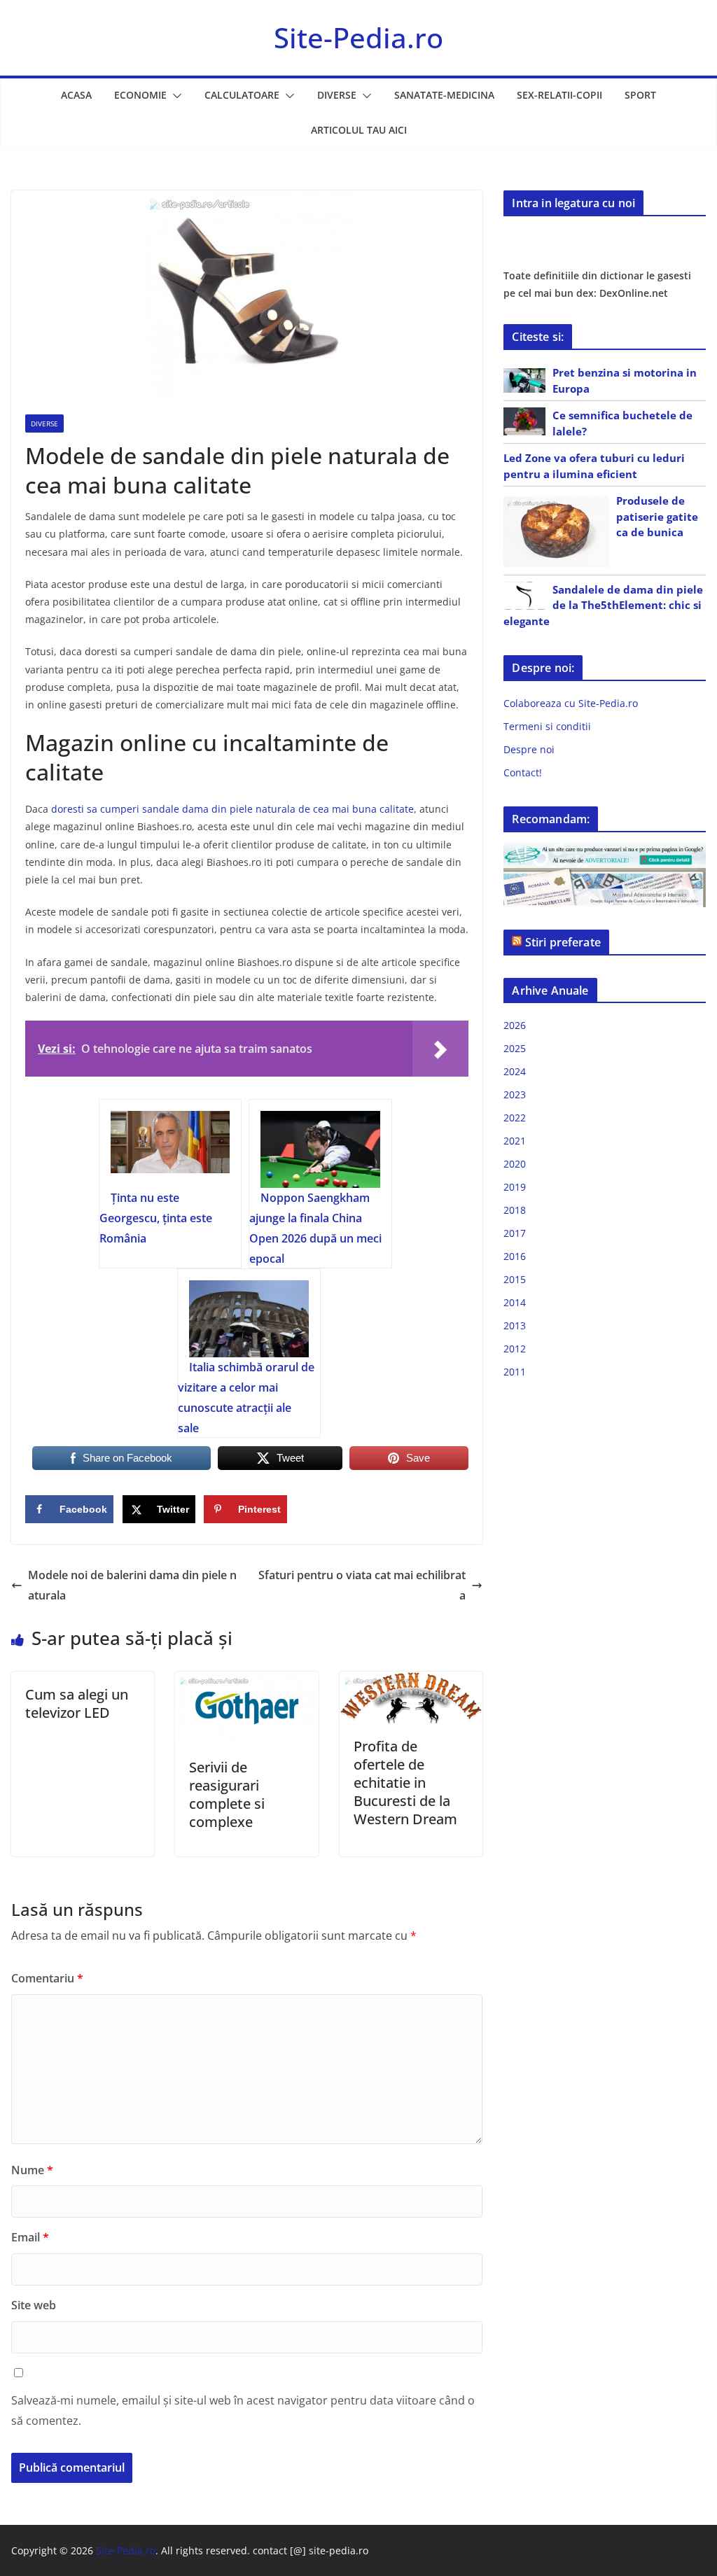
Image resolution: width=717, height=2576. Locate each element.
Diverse (337, 95)
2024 (515, 1071)
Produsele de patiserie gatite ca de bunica (657, 516)
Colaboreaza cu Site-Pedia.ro (571, 703)
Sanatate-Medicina (444, 95)
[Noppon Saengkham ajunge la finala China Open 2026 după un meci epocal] (320, 1149)
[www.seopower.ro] (605, 852)
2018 (515, 1210)
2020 (515, 1164)
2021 (515, 1141)
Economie (140, 95)
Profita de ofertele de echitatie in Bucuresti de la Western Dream (405, 1783)
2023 (515, 1094)
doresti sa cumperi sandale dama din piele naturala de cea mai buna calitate (232, 809)
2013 (515, 1325)
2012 (515, 1349)
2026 (515, 1025)
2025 (515, 1048)
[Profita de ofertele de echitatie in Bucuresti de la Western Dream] (411, 1681)
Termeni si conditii (547, 726)
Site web (34, 2305)
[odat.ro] (605, 877)
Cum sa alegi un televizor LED (77, 1703)
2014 (515, 1302)
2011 (515, 1372)
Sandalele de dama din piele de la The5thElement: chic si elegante (603, 605)
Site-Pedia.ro (358, 37)
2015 (515, 1279)
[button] (174, 96)
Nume (32, 2170)
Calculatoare (242, 95)
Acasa (76, 95)
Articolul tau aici (359, 130)
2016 (515, 1256)
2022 (515, 1118)
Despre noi (529, 749)
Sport (640, 95)
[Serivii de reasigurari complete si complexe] (246, 1681)
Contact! (523, 772)
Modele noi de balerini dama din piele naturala (132, 1585)
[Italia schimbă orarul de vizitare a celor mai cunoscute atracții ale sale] (249, 1319)
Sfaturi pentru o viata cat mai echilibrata (362, 1585)
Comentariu (47, 1978)
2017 (515, 1233)
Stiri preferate (563, 942)
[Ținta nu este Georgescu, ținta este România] (170, 1149)
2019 (515, 1187)
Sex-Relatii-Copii (559, 95)
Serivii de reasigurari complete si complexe (227, 1794)
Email (30, 2237)
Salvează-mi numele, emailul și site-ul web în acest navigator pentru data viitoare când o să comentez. (243, 2410)
